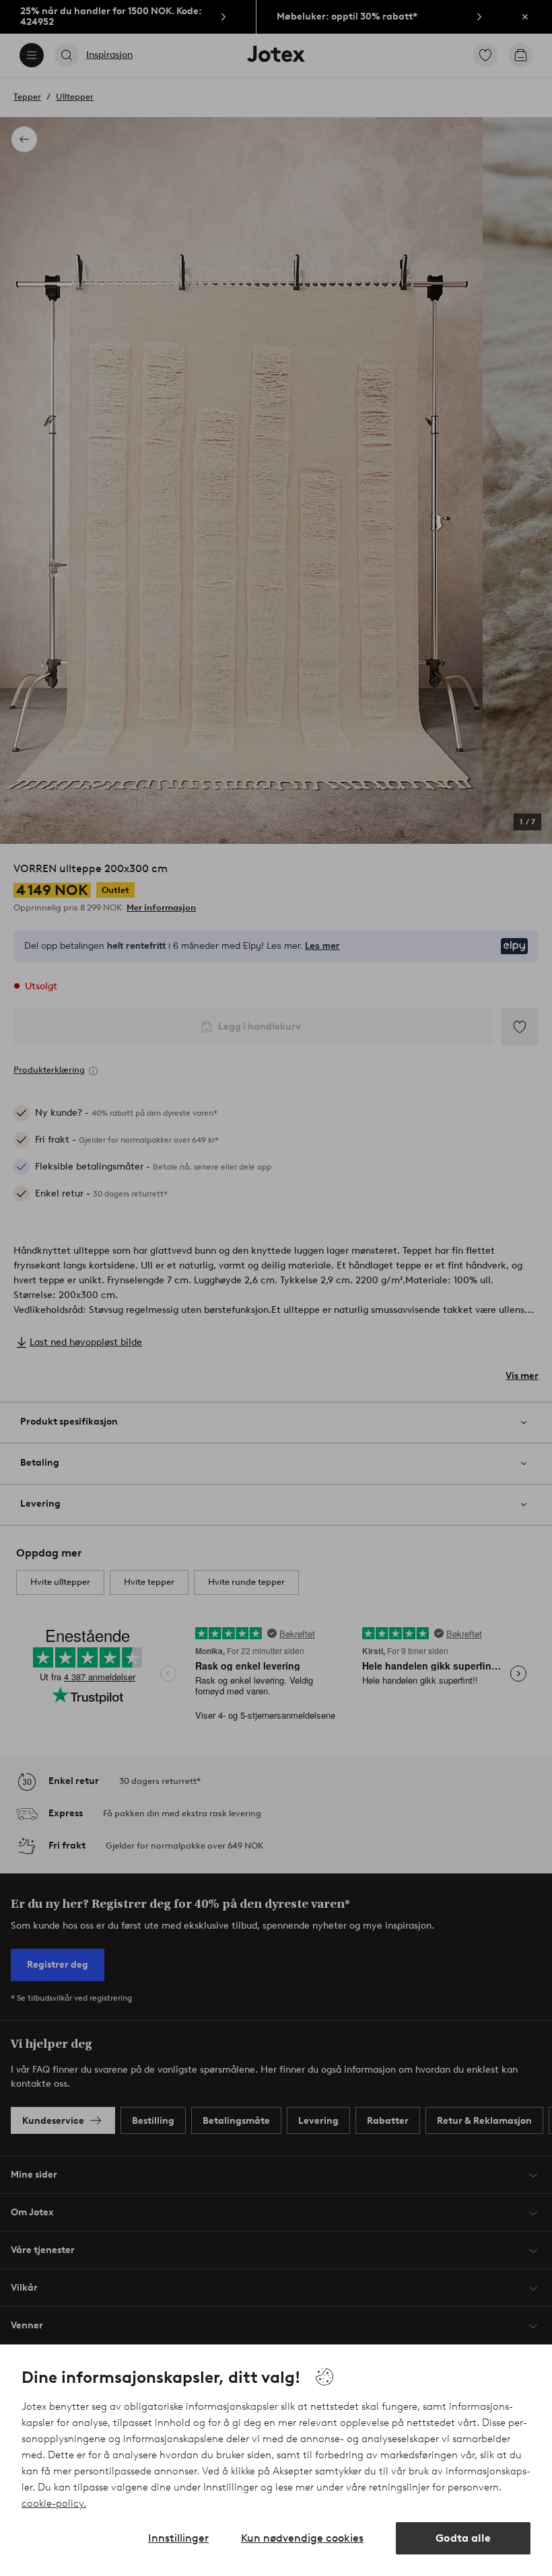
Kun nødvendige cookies (302, 2538)
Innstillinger (178, 2538)
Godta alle (463, 2538)
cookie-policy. (54, 2503)
